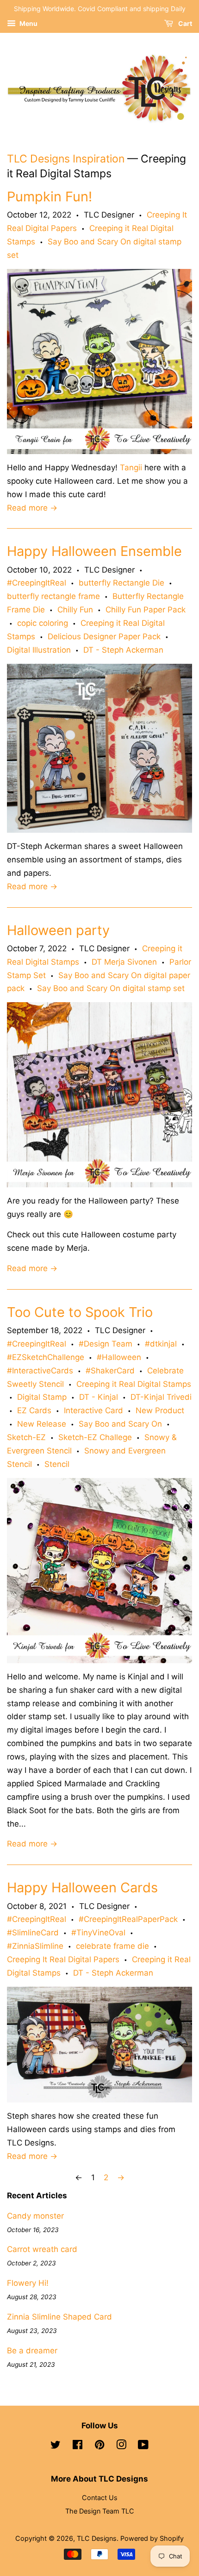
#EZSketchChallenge (46, 1357)
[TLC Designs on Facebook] (78, 2446)
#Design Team (106, 1344)
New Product (160, 1410)
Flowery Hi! (28, 2283)
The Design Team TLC (100, 2511)
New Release (42, 1424)
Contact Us (100, 2498)
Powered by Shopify (152, 2538)
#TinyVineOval (98, 1933)
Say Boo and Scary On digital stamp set (111, 988)
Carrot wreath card (42, 2249)
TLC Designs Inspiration (66, 159)
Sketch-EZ (26, 1437)
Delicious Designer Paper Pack (104, 636)
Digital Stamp (42, 1397)
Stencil (57, 1464)
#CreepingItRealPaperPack (128, 1919)
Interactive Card (93, 1410)
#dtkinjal (161, 1344)
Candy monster (35, 2216)
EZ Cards (34, 1410)
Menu (28, 23)
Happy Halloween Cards (82, 1887)
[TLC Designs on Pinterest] (99, 2446)
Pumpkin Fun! (50, 196)
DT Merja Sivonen (124, 962)
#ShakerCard (110, 1371)
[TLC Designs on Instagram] (121, 2446)
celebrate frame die (112, 1946)
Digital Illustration (39, 650)
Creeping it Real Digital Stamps (134, 1384)
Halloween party (58, 930)
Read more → (32, 508)
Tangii (131, 468)
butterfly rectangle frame (53, 596)
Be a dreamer (32, 2351)
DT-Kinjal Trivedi (161, 1397)
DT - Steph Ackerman (123, 650)
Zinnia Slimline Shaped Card (59, 2317)
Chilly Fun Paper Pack (146, 610)
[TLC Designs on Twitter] (56, 2446)
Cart (184, 23)
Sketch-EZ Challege (95, 1437)
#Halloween (119, 1357)
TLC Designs (97, 2538)
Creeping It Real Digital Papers (63, 1959)
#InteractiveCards (40, 1371)
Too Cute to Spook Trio (80, 1312)
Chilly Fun (75, 610)
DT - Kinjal (99, 1397)
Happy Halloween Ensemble (94, 551)
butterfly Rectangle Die (121, 583)
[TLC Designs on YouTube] (143, 2446)
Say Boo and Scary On (120, 1424)
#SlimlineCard (33, 1933)
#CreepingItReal (37, 583)
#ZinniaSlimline (35, 1946)
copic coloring (43, 623)
